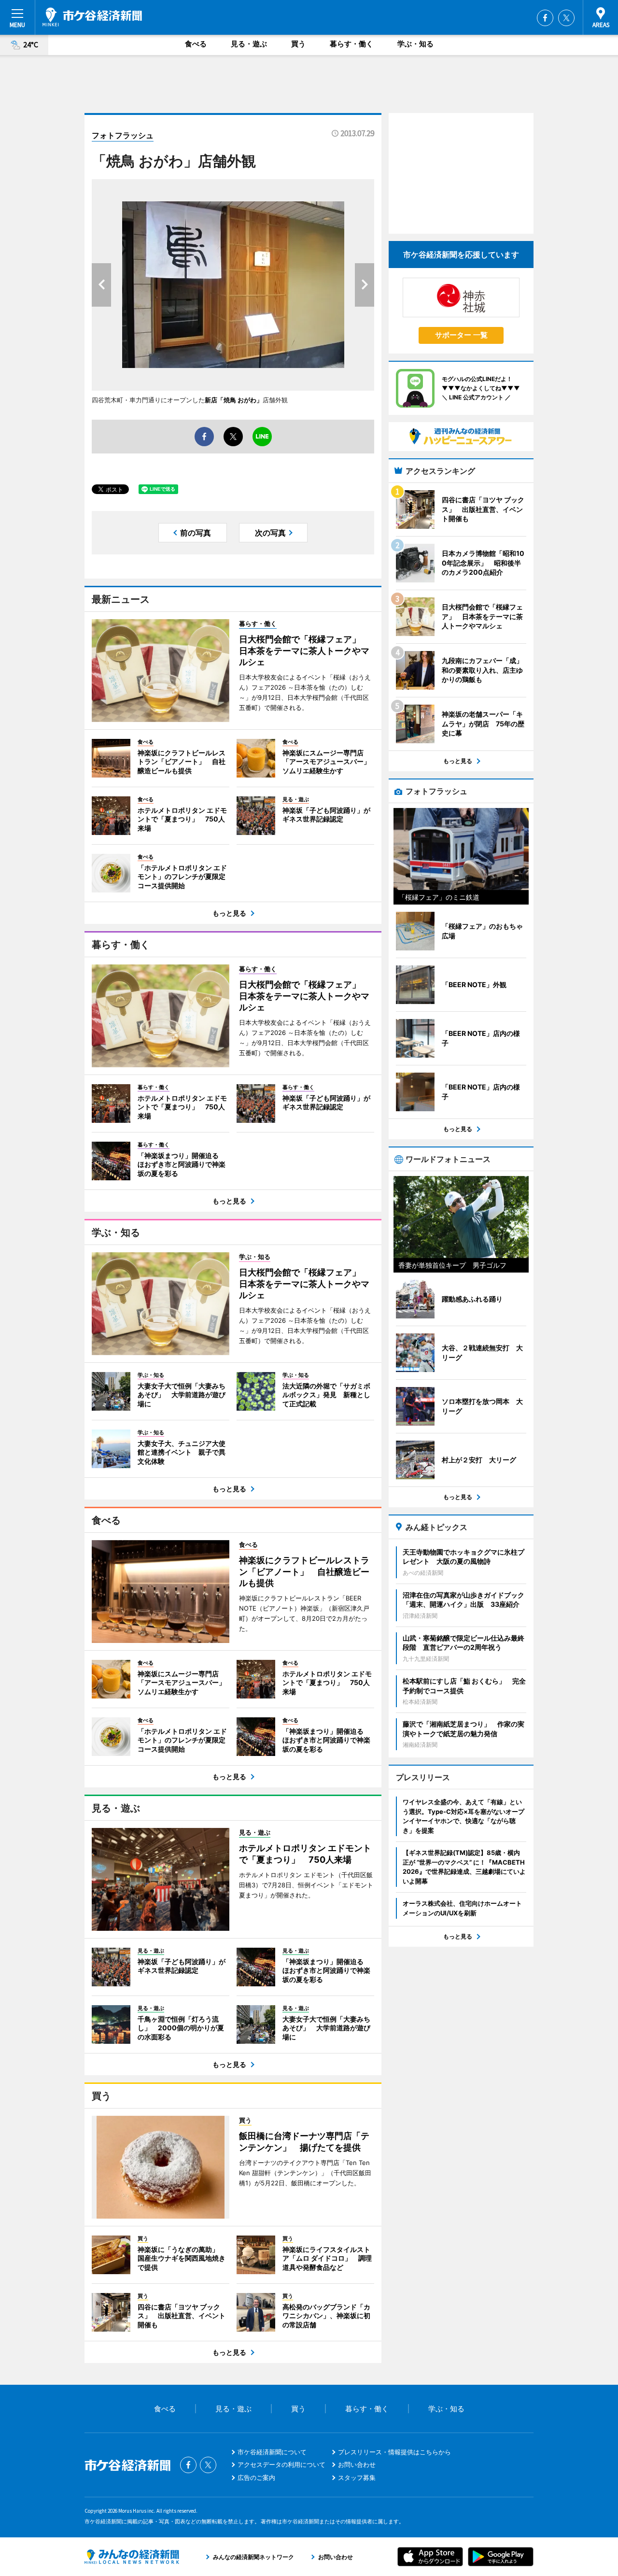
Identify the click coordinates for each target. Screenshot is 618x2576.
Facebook (545, 18)
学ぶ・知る (415, 44)
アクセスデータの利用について (281, 2464)
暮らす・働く (351, 44)
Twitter (566, 18)
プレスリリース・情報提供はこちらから (394, 2452)
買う (298, 44)
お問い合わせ (357, 2464)
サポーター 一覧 (461, 335)
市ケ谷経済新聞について (272, 2452)
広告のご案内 (256, 2477)
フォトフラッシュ (123, 135)
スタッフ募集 (357, 2477)
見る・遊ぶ (249, 44)
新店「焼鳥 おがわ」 (234, 400)
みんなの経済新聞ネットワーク (132, 2557)
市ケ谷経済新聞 (92, 17)
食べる (196, 44)
